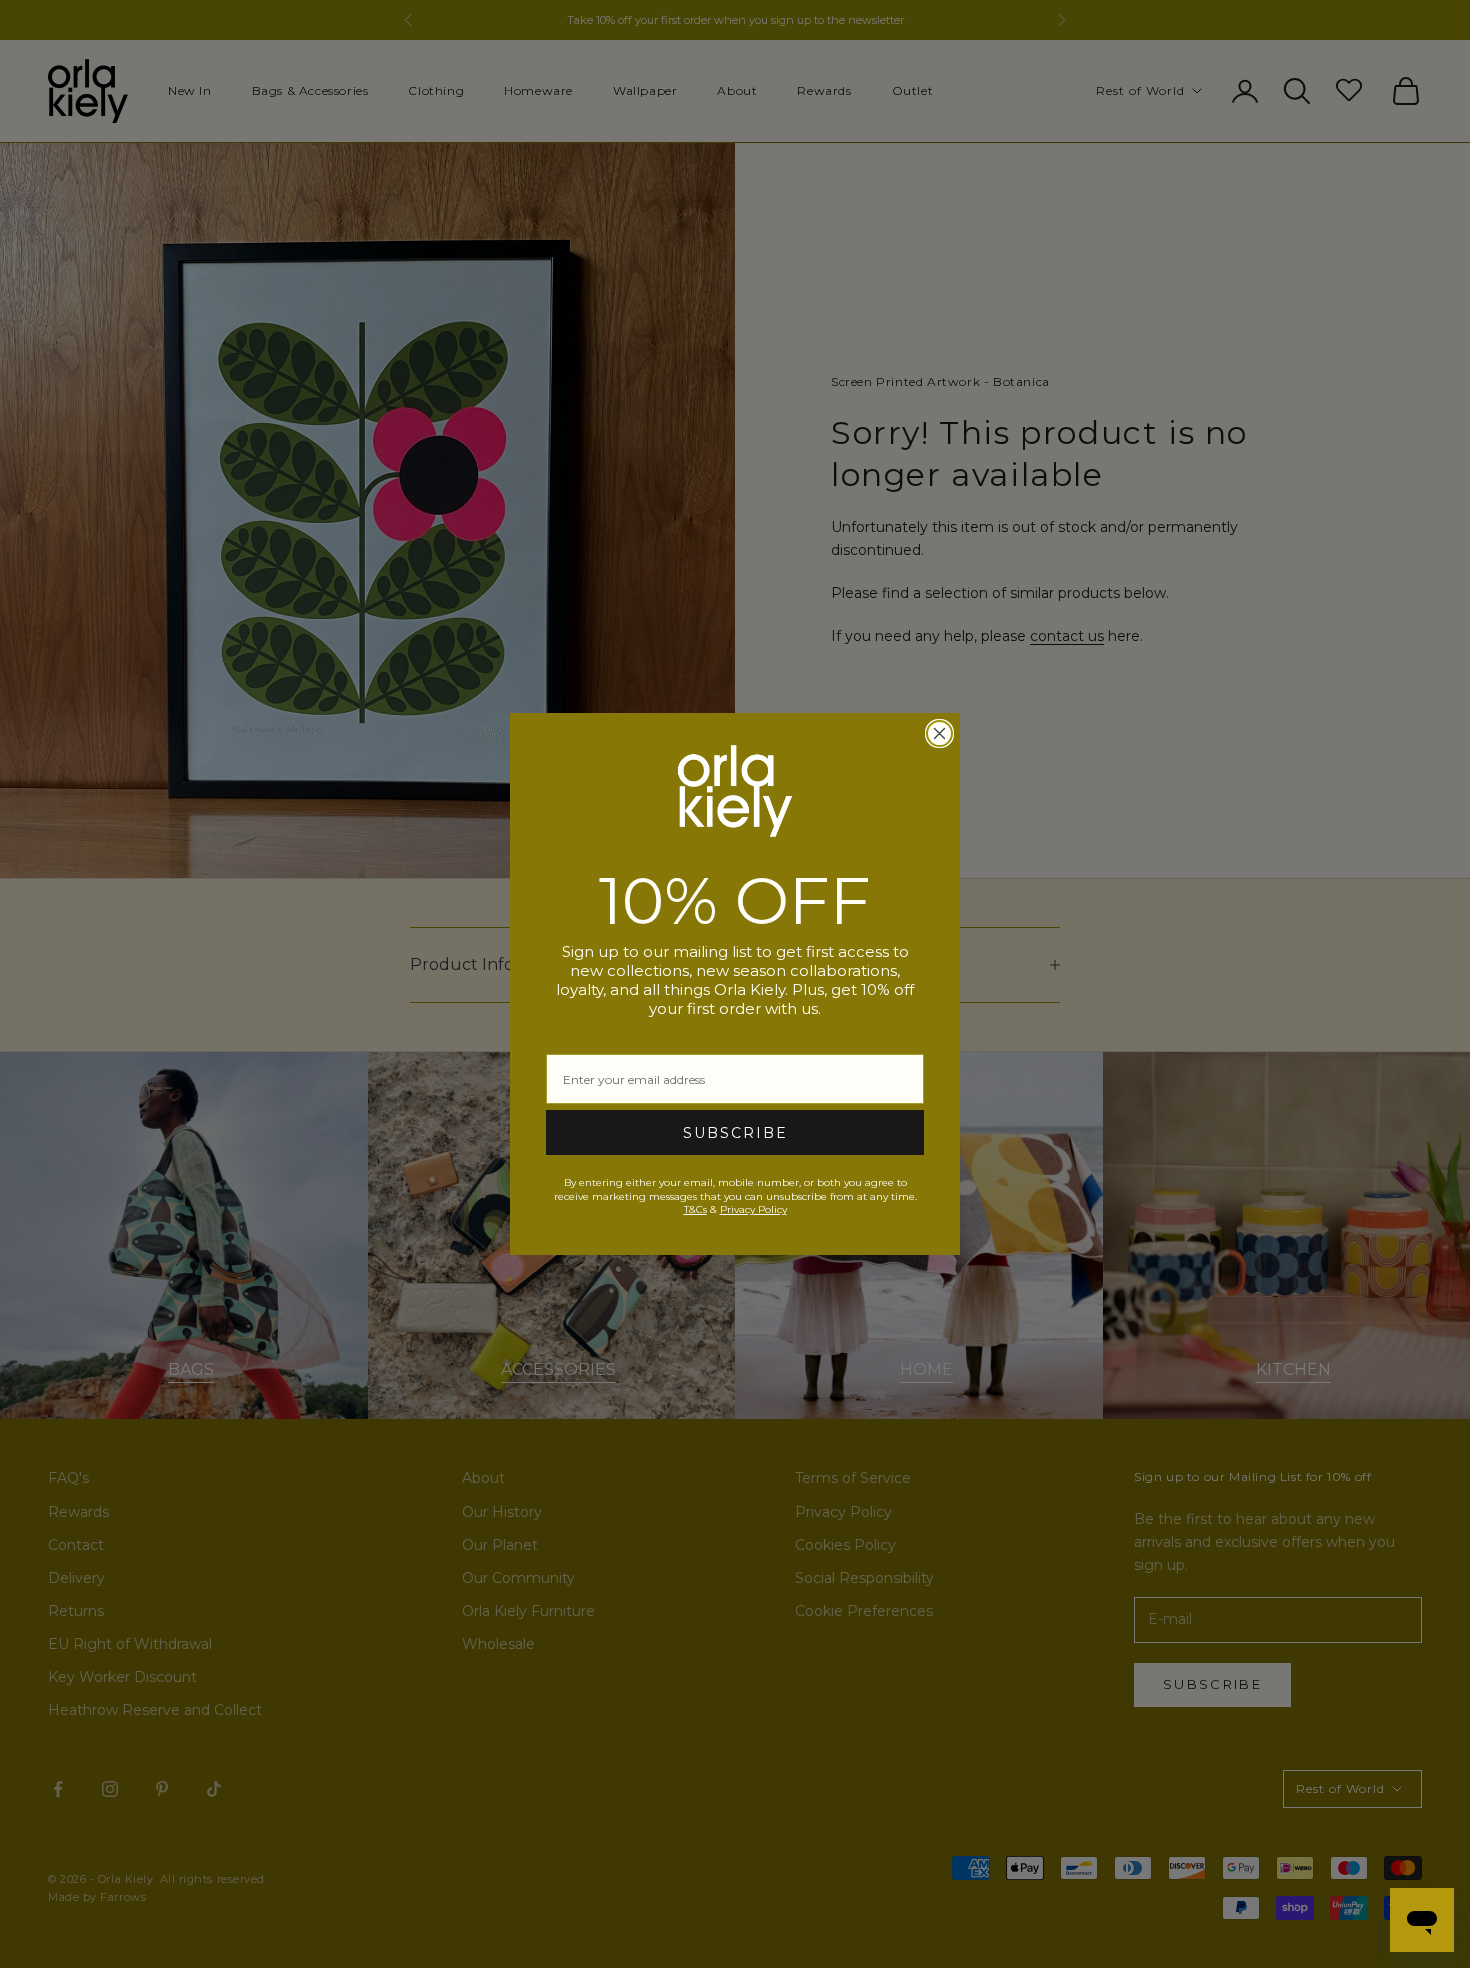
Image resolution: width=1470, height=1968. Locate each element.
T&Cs (695, 1209)
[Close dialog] (939, 733)
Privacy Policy (753, 1209)
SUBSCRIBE (735, 1133)
